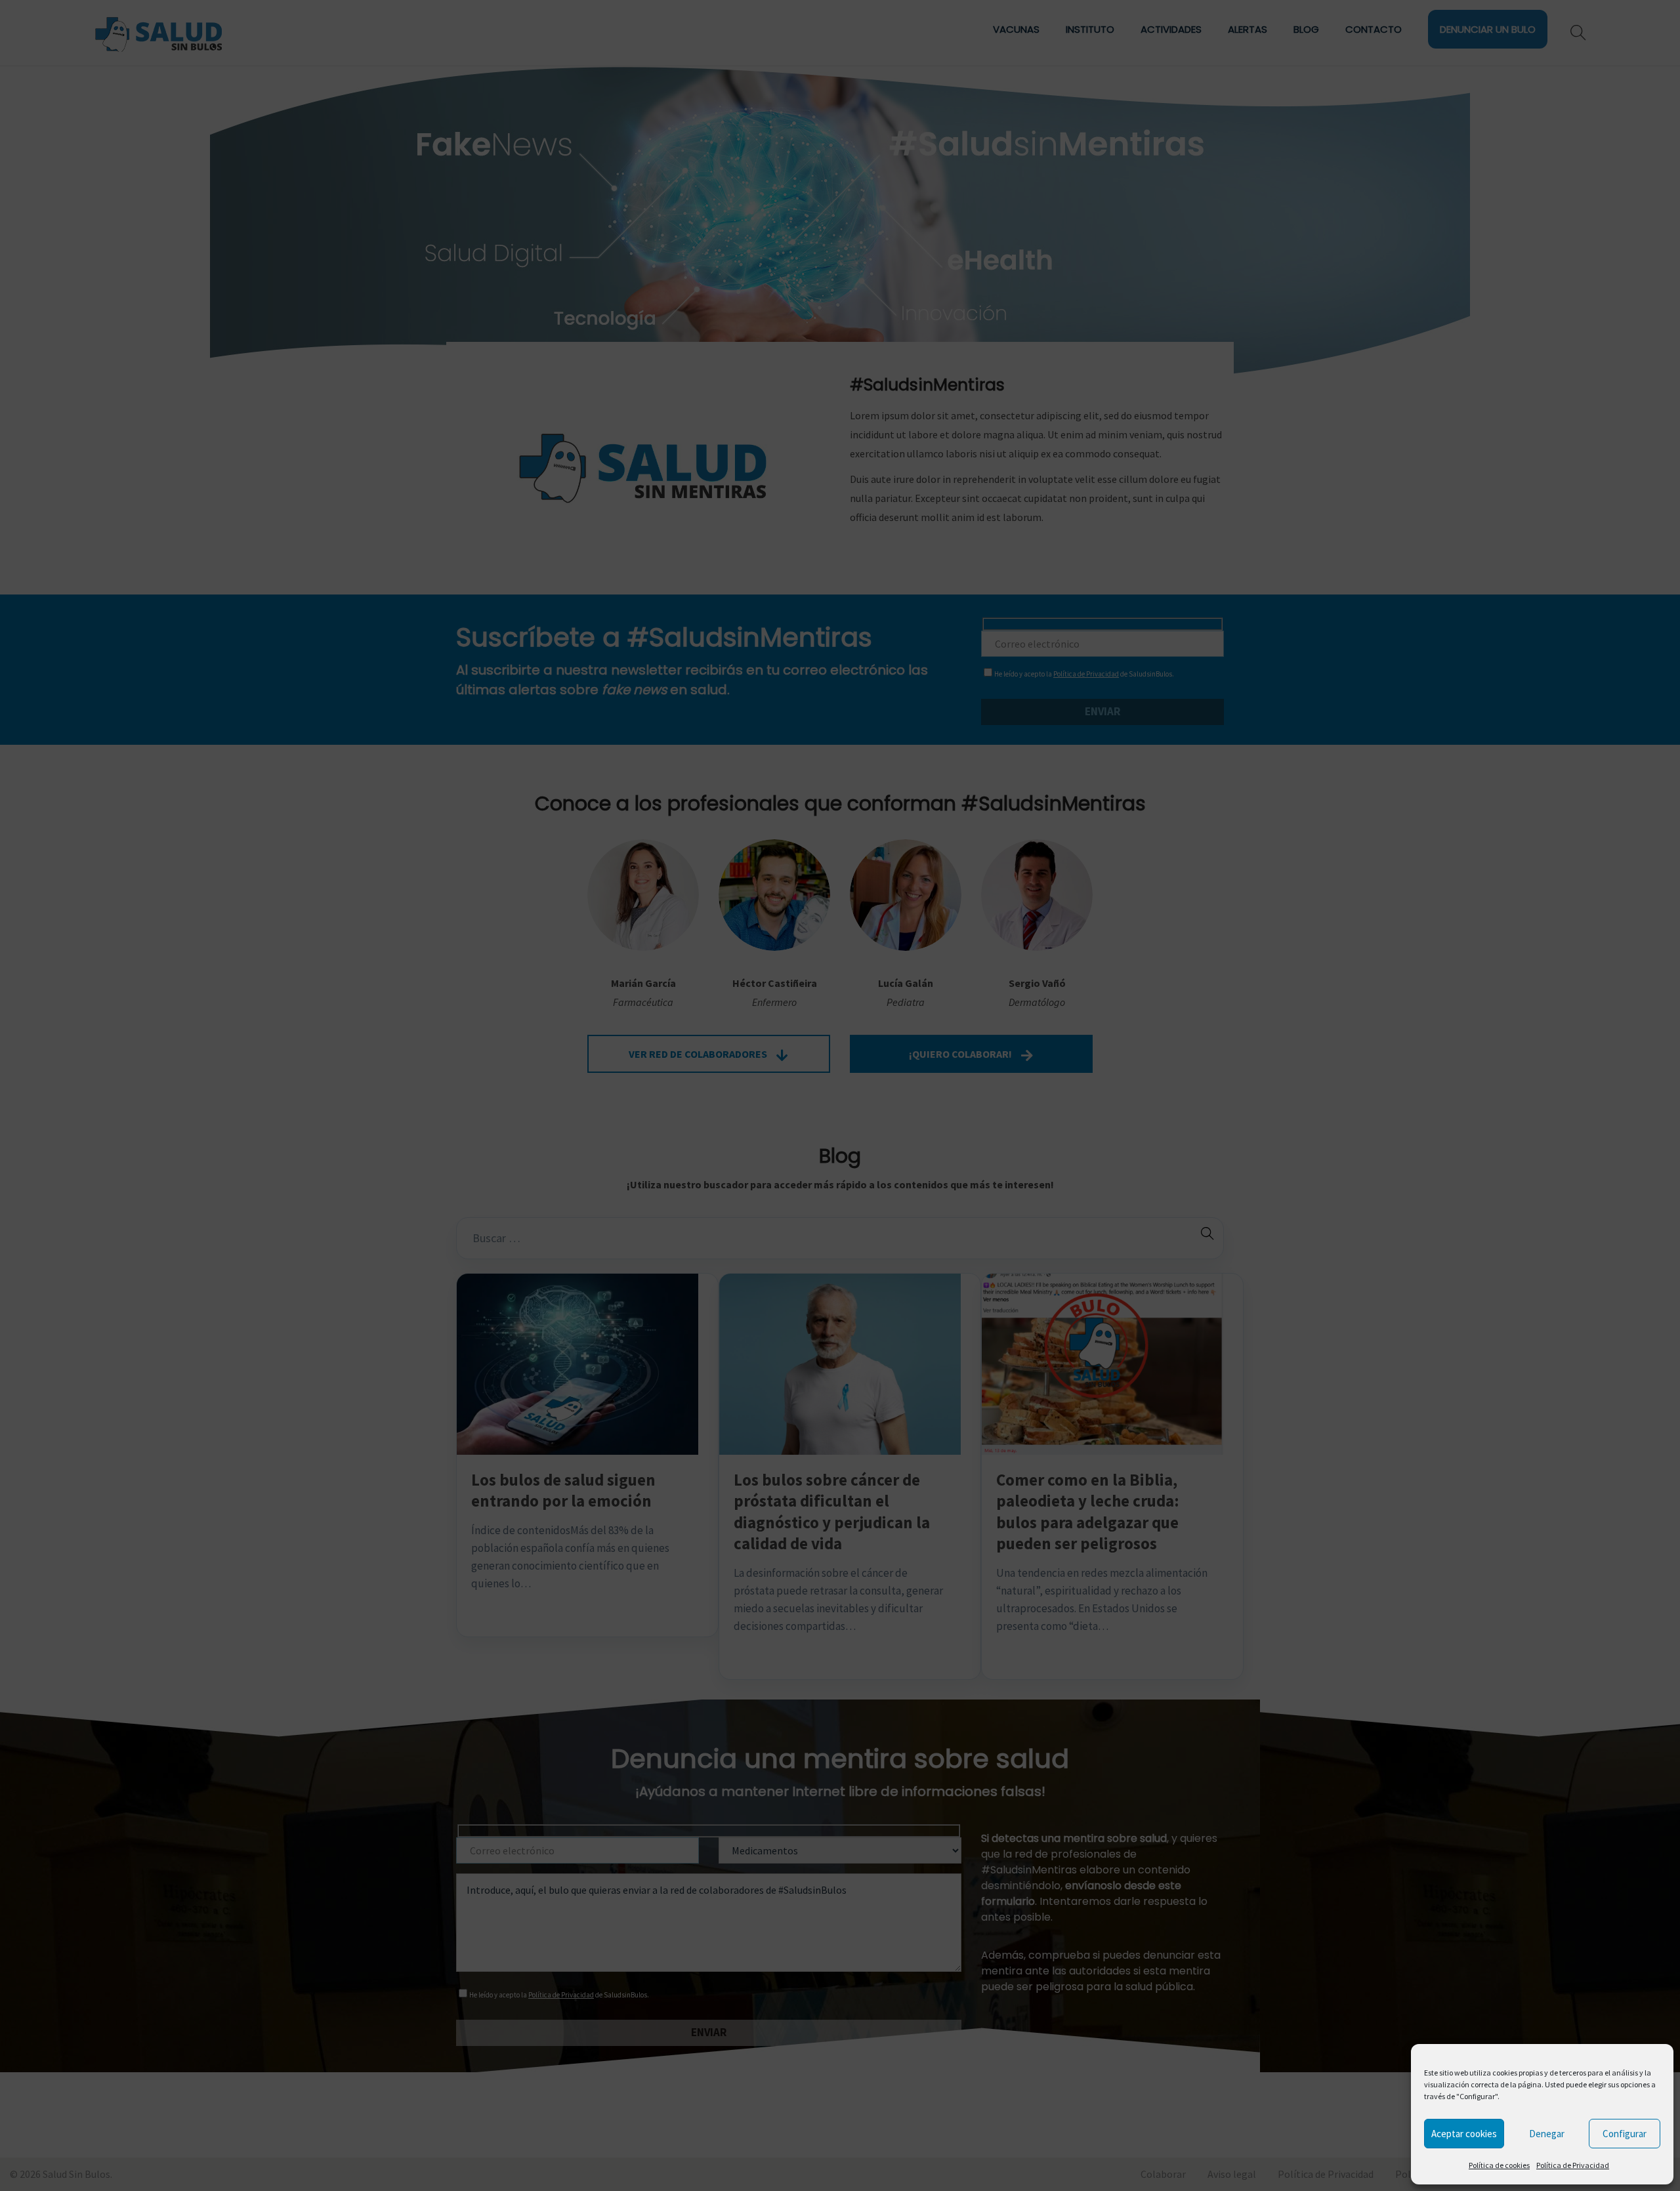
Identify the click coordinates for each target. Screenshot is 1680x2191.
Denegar (1547, 2134)
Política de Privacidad (1573, 2165)
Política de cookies (1499, 2165)
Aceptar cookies (1464, 2134)
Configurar (1625, 2134)
